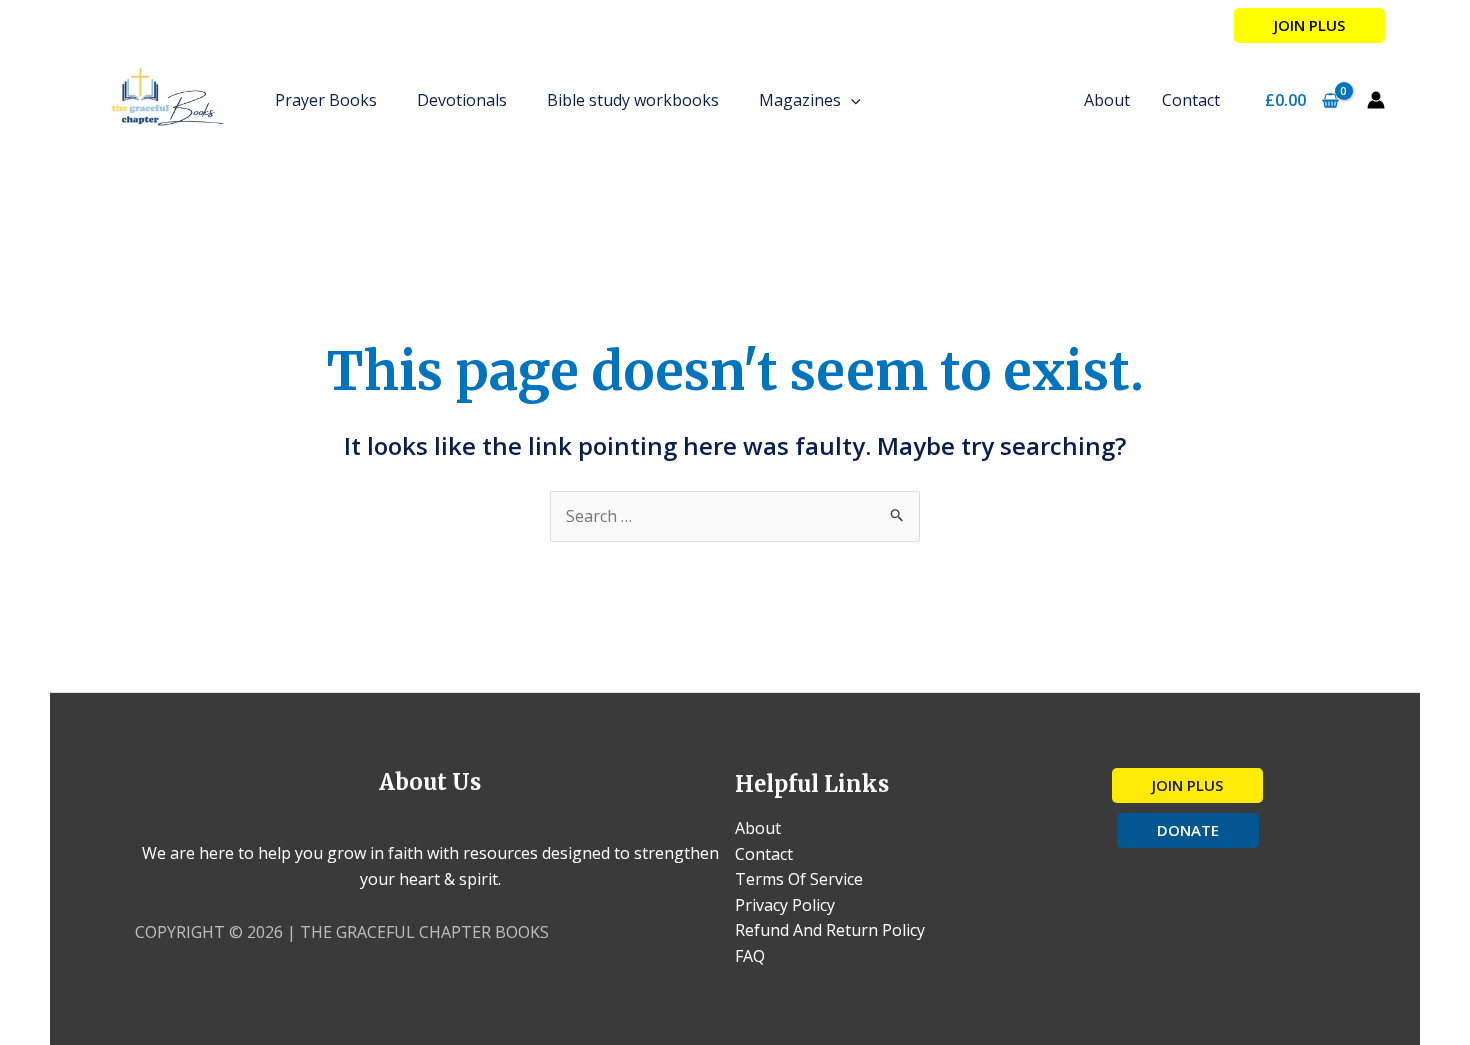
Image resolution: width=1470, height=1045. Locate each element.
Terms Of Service (799, 879)
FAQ (750, 956)
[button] (1309, 25)
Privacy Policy (785, 905)
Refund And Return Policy (830, 930)
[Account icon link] (1376, 100)
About (758, 828)
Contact (764, 854)
